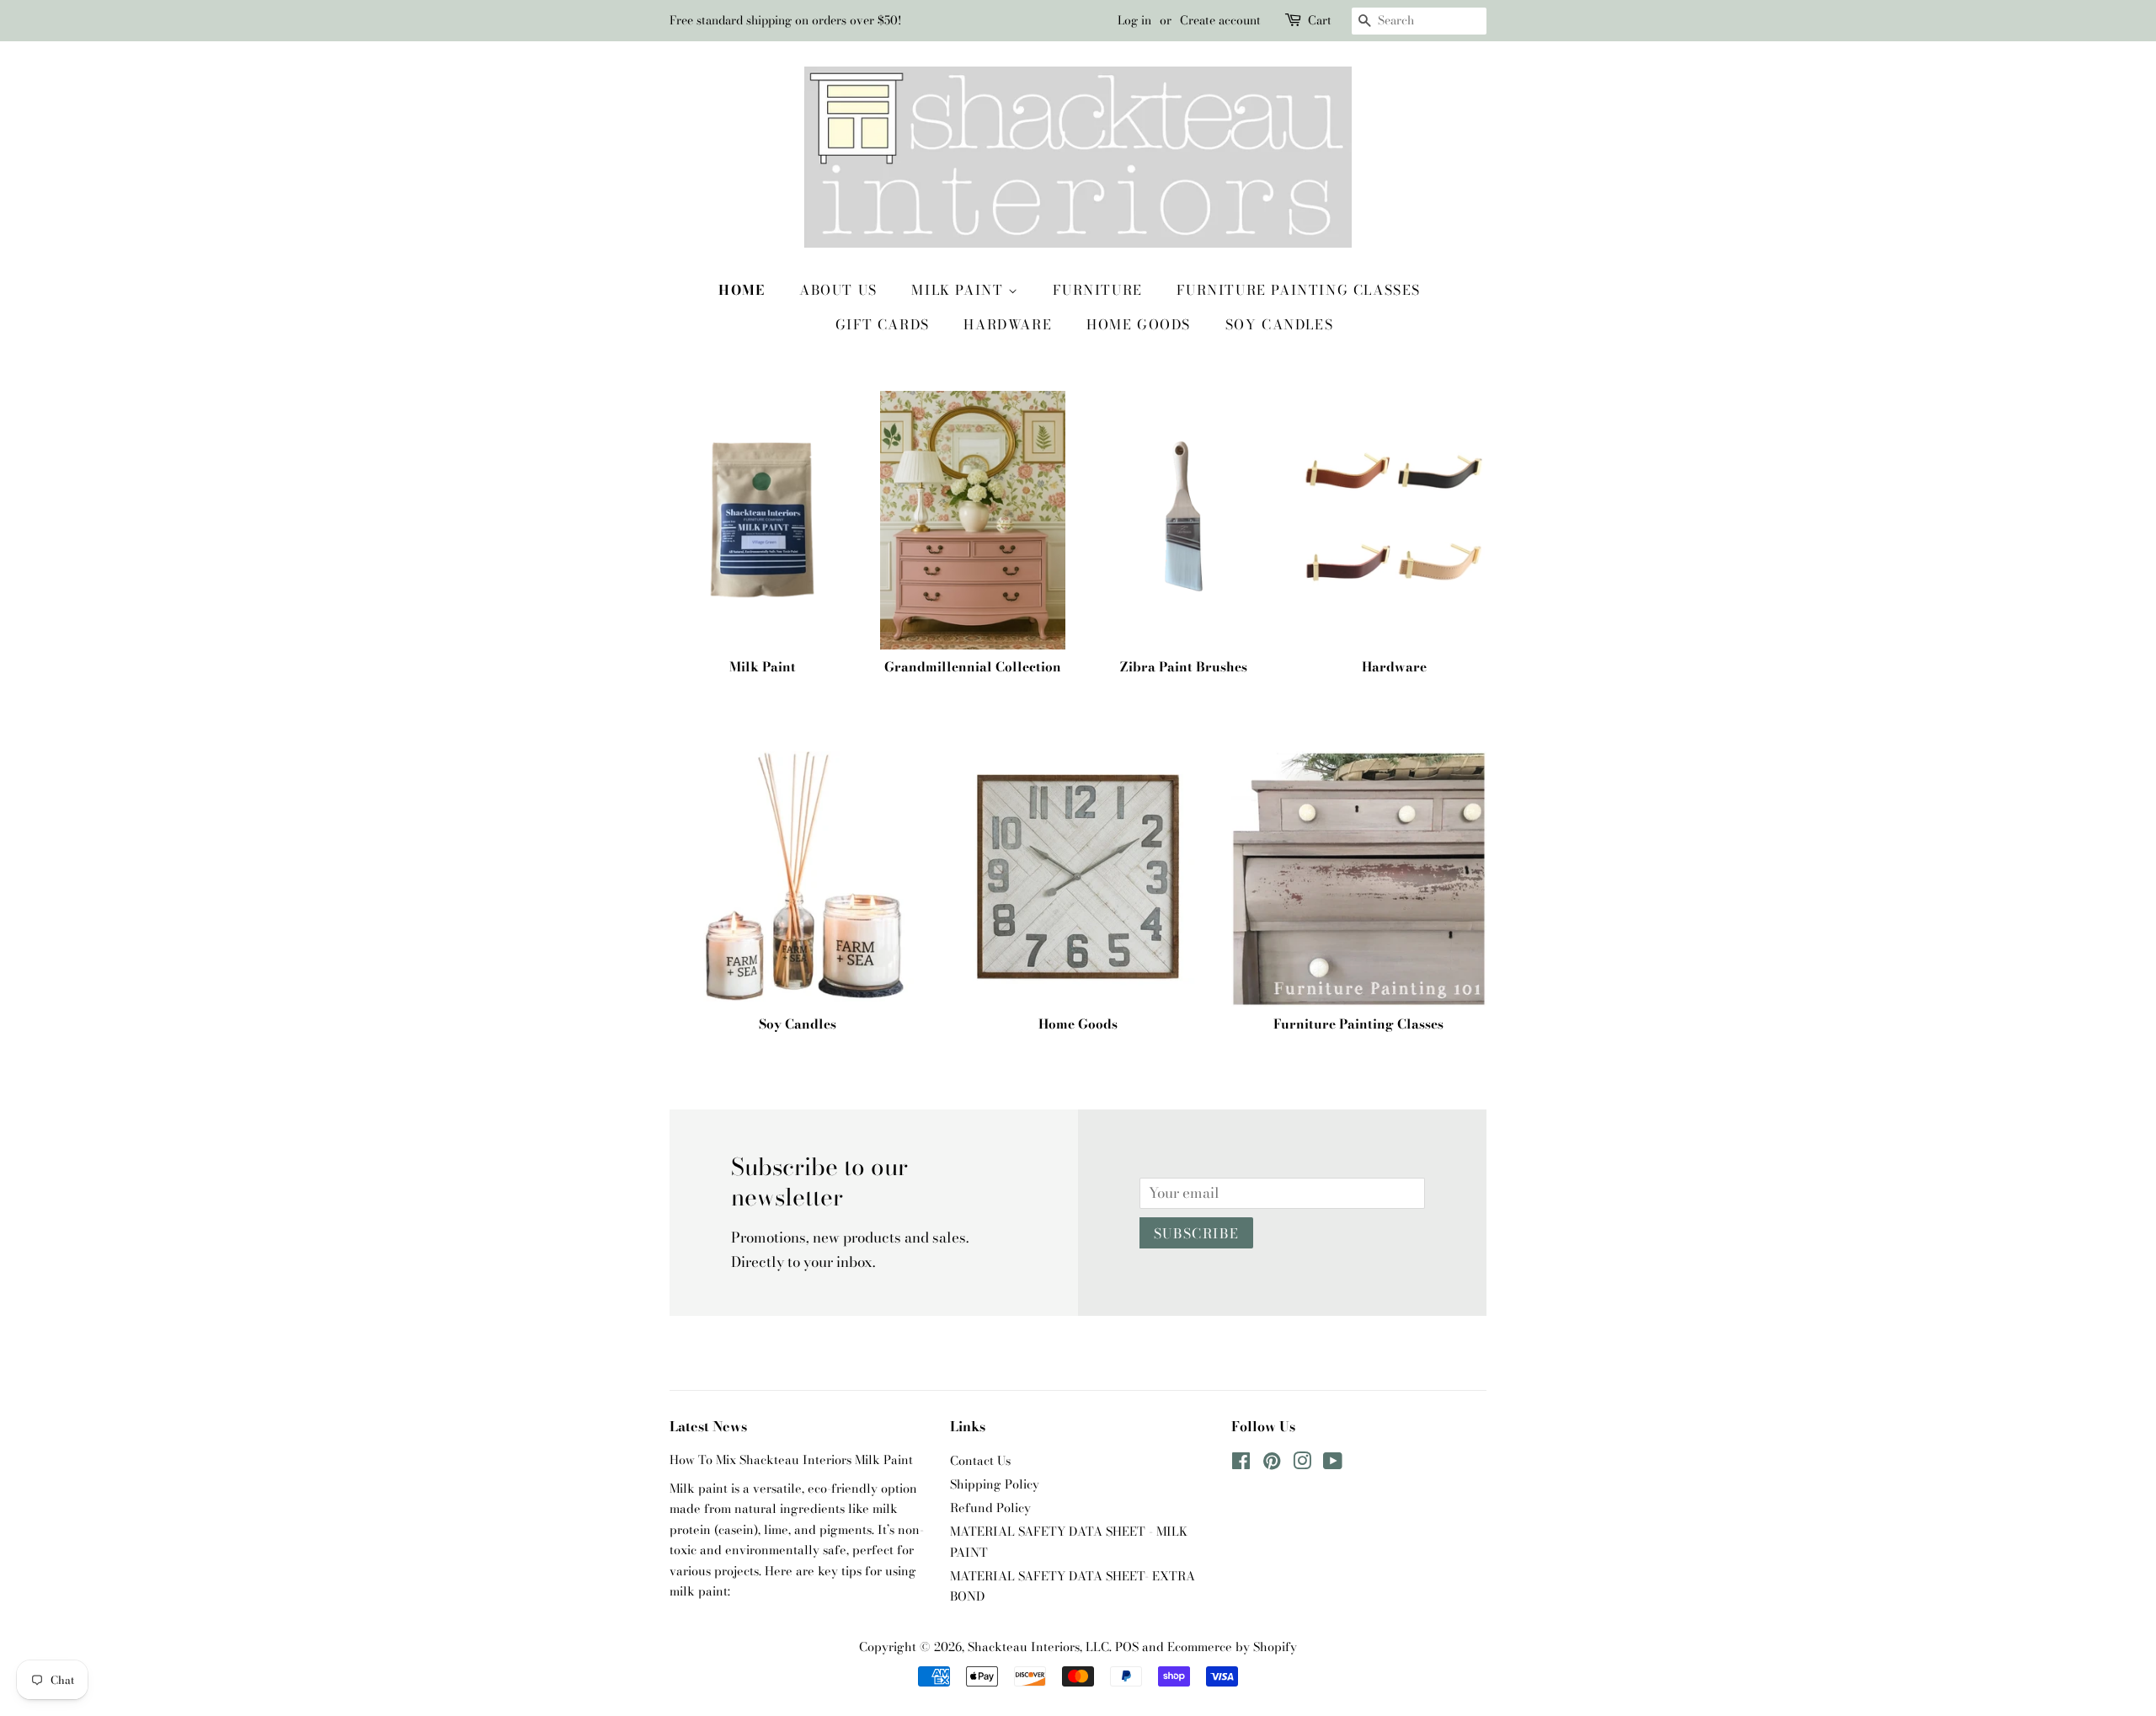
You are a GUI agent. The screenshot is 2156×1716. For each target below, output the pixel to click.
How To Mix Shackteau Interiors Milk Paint (791, 1460)
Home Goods (1139, 324)
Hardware (1008, 324)
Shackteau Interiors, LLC (1038, 1647)
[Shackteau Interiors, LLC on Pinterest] (1272, 1464)
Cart (1320, 20)
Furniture (1097, 290)
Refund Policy (990, 1508)
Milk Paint (960, 290)
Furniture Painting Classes (1299, 290)
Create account (1220, 20)
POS (1127, 1647)
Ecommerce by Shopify (1232, 1647)
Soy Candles (1280, 324)
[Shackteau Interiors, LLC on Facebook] (1241, 1464)
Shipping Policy (995, 1484)
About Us (838, 290)
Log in (1134, 20)
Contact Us (980, 1461)
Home (742, 290)
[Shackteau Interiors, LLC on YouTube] (1333, 1464)
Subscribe (1196, 1233)
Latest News (708, 1426)
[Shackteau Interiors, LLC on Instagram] (1302, 1464)
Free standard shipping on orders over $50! (785, 20)
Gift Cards (883, 324)
